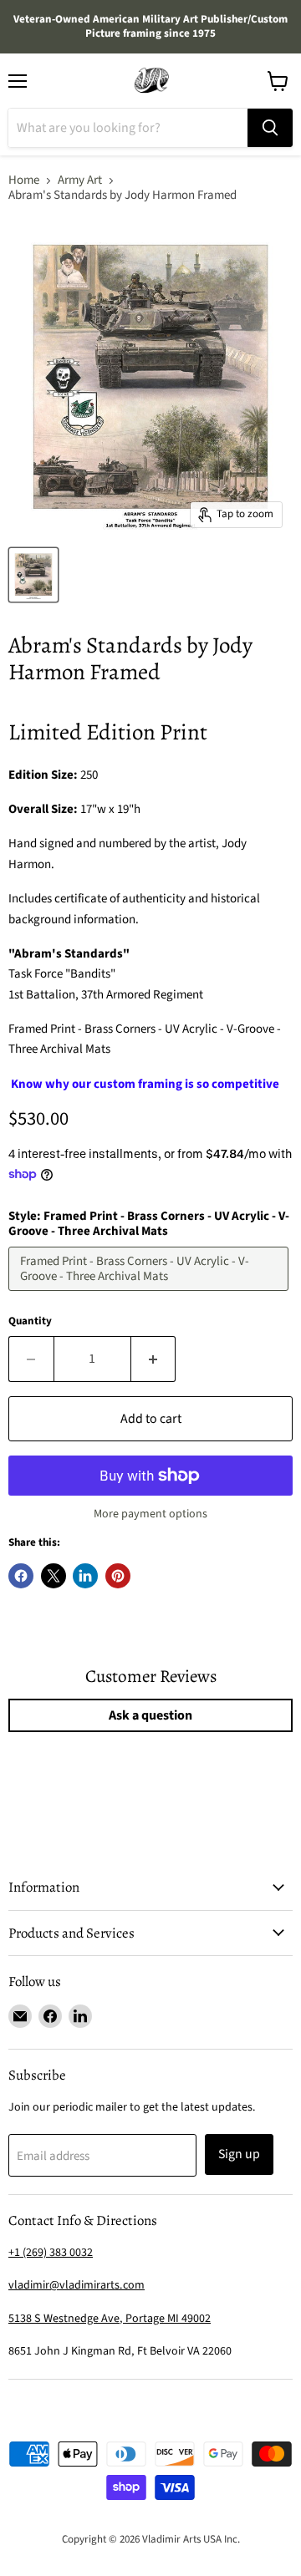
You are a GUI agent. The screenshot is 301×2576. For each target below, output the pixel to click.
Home (24, 180)
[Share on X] (54, 1576)
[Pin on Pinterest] (118, 1576)
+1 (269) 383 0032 (51, 2253)
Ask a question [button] (150, 1715)
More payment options (150, 1514)
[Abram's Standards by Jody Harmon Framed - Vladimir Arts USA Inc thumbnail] (33, 575)
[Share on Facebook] (21, 1576)
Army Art (80, 180)
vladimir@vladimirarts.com (77, 2285)
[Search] (270, 128)
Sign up (239, 2154)
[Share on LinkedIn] (85, 1576)
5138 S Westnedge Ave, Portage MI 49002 (110, 2319)
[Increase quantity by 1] (154, 1359)
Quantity (30, 1321)
